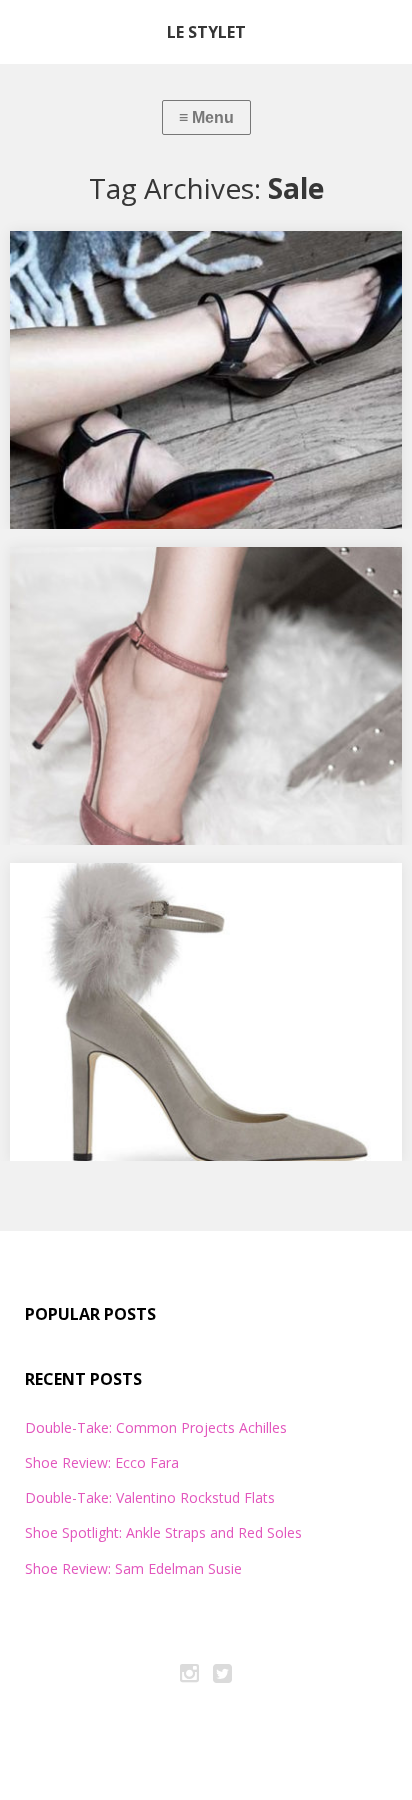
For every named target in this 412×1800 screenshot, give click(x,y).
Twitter (223, 1676)
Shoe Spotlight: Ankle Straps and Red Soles (186, 263)
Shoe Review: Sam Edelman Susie (133, 1568)
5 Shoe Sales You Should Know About (165, 895)
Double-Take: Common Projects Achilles (156, 1427)
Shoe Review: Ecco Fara (102, 1462)
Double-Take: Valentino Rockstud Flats (150, 1497)
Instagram (190, 1676)
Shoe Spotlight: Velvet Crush (132, 579)
